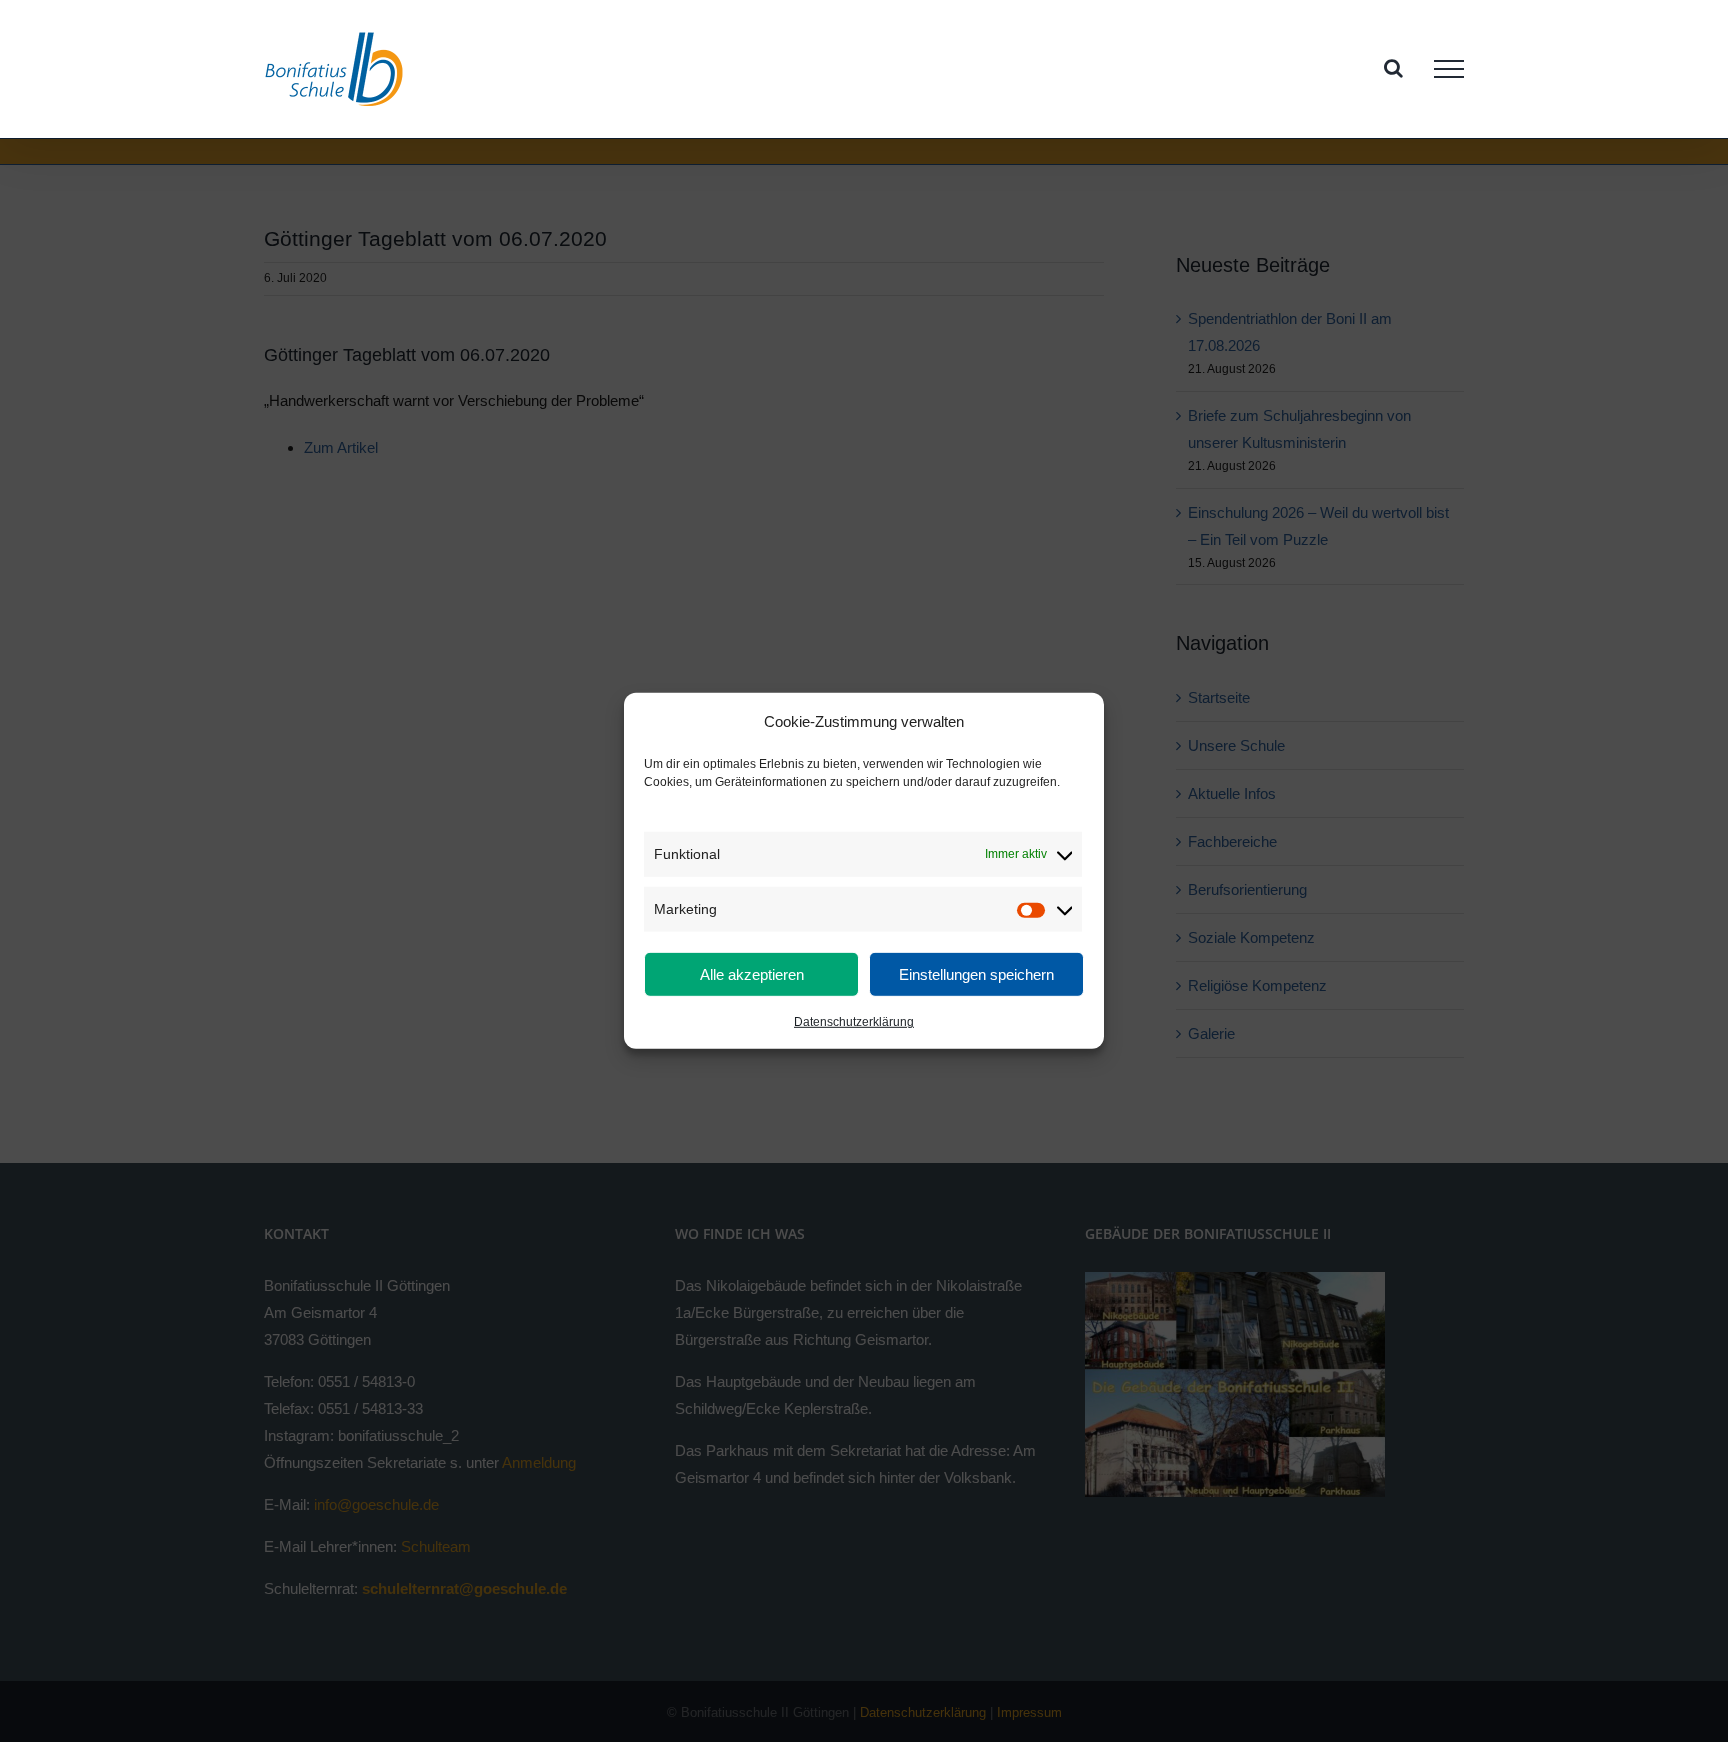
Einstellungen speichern (976, 974)
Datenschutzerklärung (854, 1022)
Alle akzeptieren (752, 974)
